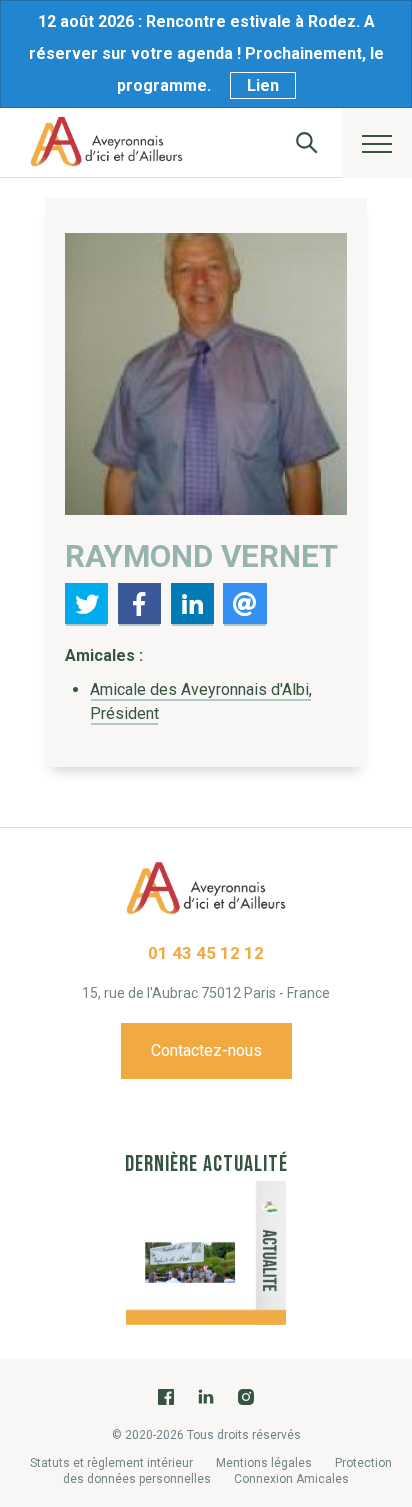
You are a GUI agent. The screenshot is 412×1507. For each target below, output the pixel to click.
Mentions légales (264, 1463)
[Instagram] (246, 1397)
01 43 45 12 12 (206, 953)
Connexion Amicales (291, 1479)
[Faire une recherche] (307, 142)
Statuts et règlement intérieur (111, 1463)
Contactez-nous (206, 1050)
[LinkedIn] (206, 1397)
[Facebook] (166, 1397)
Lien (263, 85)
